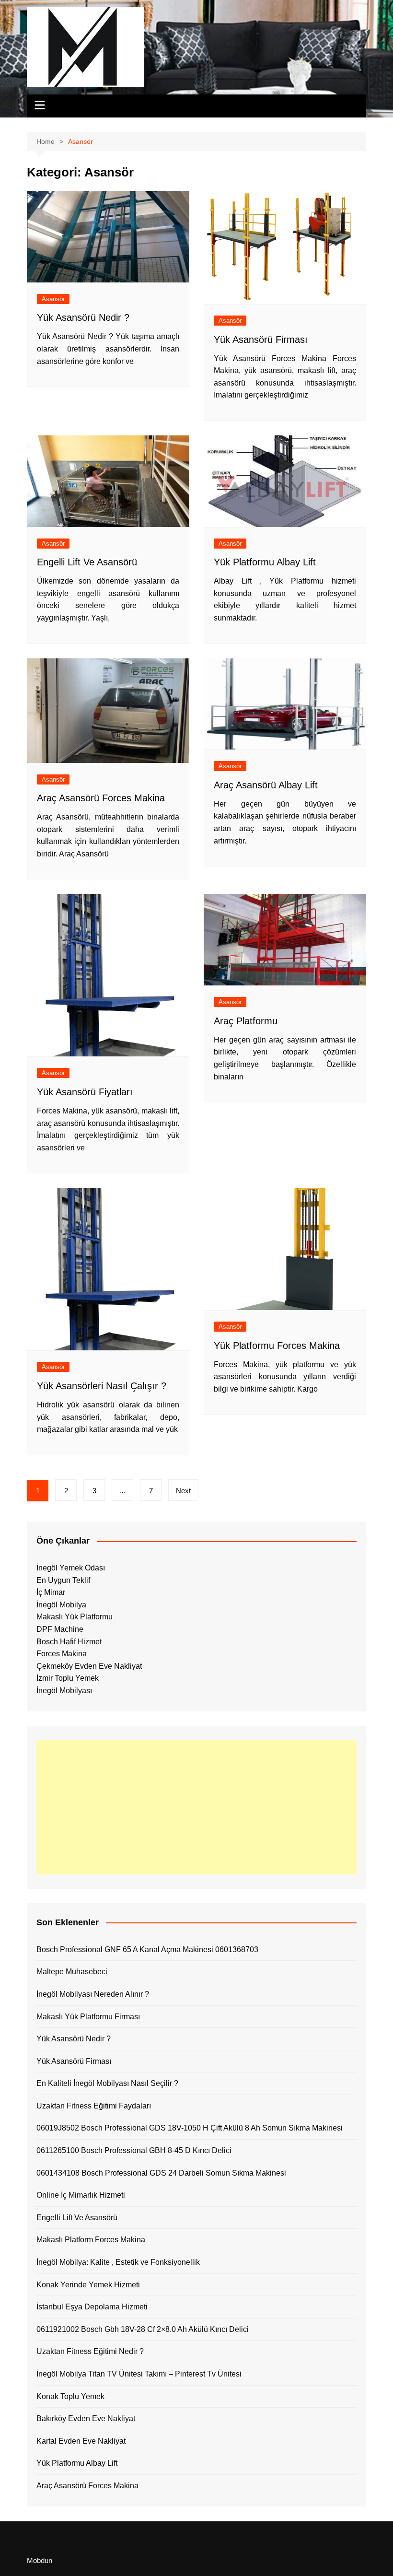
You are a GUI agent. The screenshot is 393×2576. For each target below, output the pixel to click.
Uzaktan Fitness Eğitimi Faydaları (94, 2106)
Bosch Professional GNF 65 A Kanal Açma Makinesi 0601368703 (147, 1950)
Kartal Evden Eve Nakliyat (81, 2441)
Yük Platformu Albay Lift (265, 562)
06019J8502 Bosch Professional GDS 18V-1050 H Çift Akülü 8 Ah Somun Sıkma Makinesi (190, 2128)
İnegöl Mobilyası (64, 1691)
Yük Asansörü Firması (261, 340)
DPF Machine (60, 1629)
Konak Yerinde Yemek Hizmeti (88, 2285)
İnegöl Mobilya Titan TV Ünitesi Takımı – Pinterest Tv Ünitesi (139, 2374)
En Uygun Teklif (63, 1580)
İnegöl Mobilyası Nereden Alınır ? (93, 1994)
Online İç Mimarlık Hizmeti (81, 2195)
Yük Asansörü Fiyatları (85, 1092)
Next (183, 1491)
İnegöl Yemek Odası (71, 1568)
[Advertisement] (196, 1807)
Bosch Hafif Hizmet (69, 1642)
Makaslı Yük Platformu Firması (88, 2017)
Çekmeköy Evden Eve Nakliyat (89, 1666)
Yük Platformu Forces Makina (277, 1346)
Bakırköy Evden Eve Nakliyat (86, 2418)
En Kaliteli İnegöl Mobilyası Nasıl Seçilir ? (107, 2083)
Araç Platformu (246, 1021)
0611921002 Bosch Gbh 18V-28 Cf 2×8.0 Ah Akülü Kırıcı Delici (143, 2329)
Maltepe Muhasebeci (72, 1972)
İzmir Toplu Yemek (68, 1678)
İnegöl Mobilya (61, 1605)
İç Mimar (51, 1592)
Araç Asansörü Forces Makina (101, 798)
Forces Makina (62, 1654)
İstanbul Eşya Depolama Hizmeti (92, 2307)
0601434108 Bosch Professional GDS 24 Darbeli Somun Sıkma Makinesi (161, 2173)
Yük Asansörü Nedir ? (83, 317)
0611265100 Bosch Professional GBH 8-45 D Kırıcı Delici (134, 2150)
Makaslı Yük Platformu (75, 1617)
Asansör (53, 299)
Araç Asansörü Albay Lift (266, 785)
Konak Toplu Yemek (70, 2396)
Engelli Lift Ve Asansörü (87, 562)
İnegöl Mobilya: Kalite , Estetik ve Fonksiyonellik (118, 2262)
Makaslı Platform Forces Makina (91, 2240)
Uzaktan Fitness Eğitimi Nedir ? (90, 2351)
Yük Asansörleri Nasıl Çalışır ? (102, 1386)
